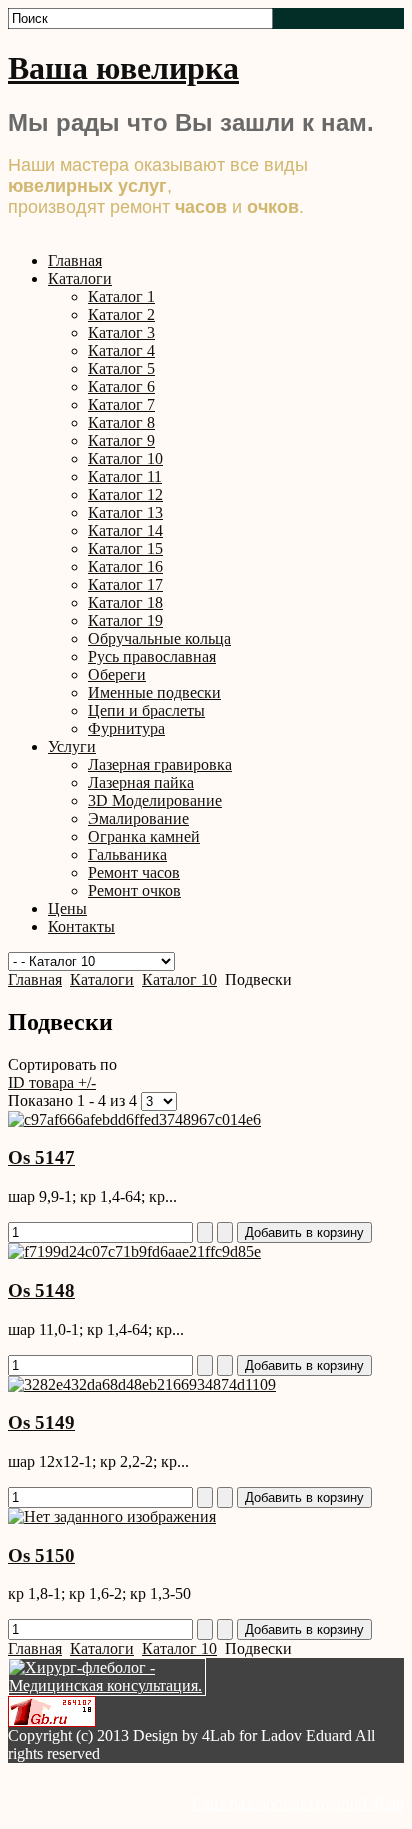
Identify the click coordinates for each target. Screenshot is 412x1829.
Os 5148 (41, 1290)
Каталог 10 (179, 979)
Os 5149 (41, 1422)
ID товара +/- (52, 1082)
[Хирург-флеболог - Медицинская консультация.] (107, 1685)
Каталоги (102, 979)
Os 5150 (41, 1555)
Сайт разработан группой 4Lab (298, 1803)
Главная (35, 979)
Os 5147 (41, 1157)
